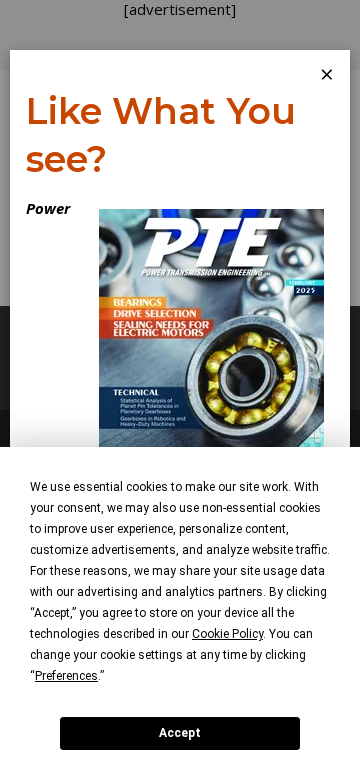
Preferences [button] (66, 676)
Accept (180, 733)
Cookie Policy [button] (227, 634)
